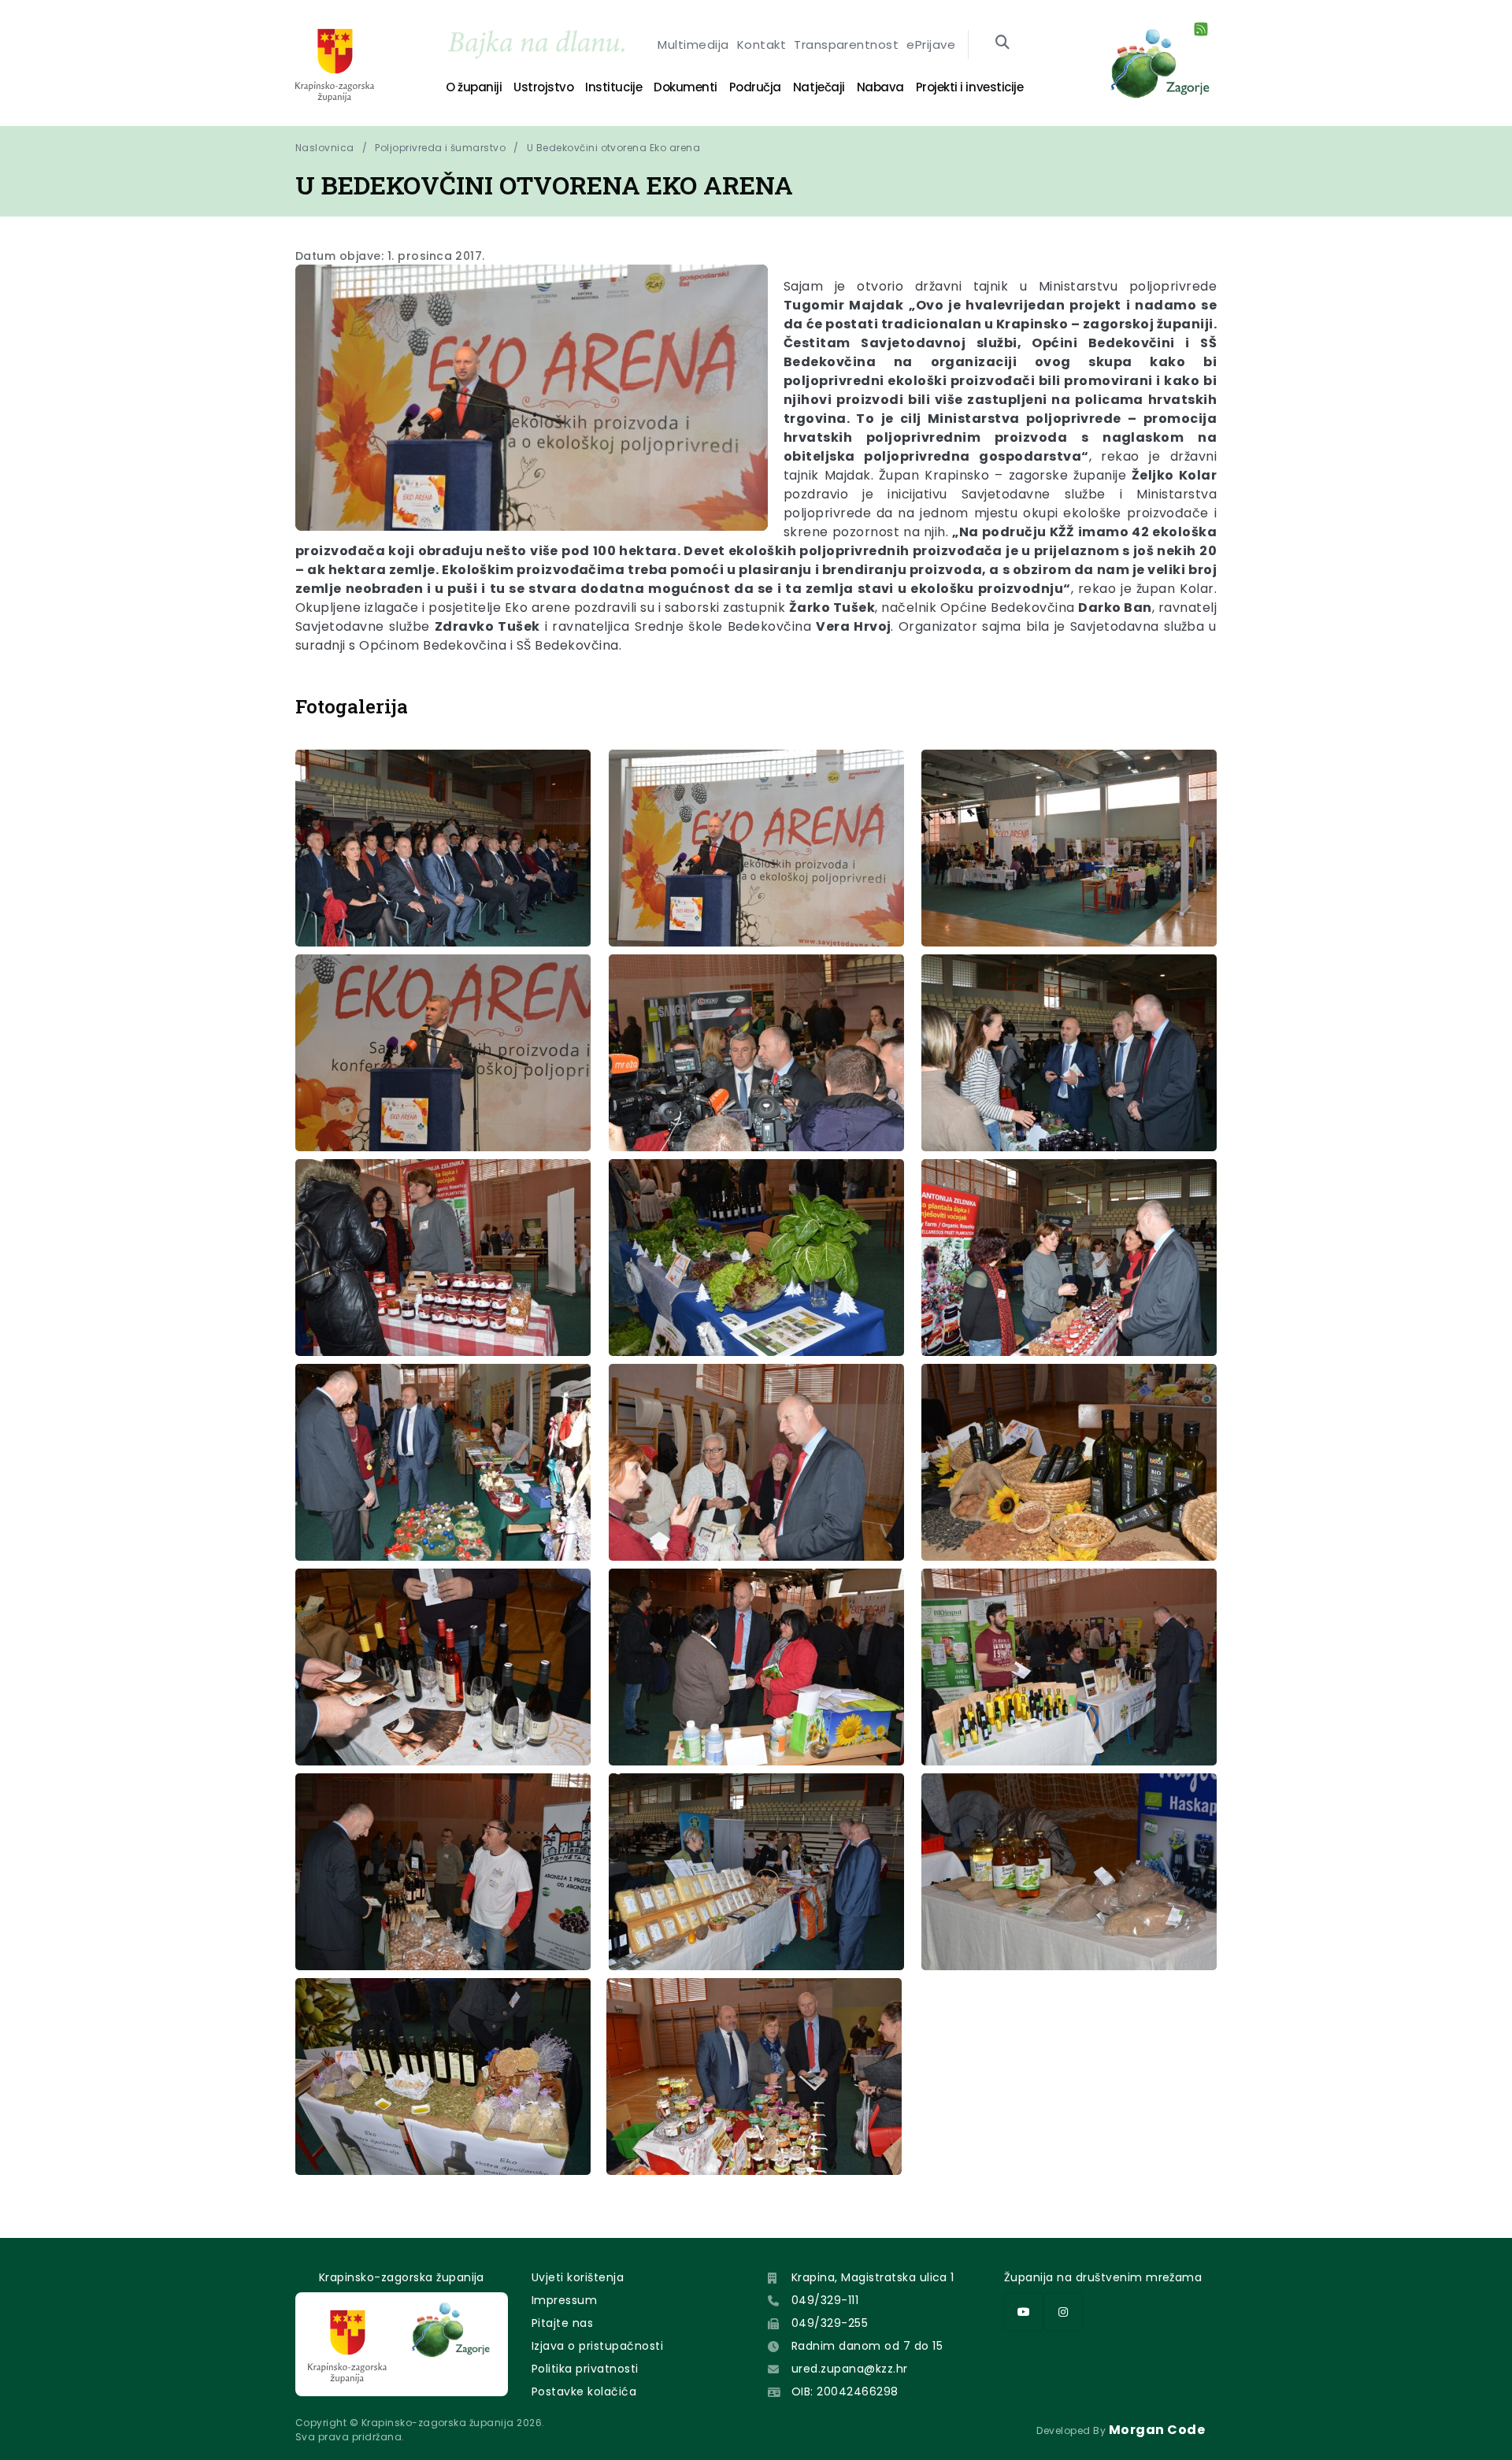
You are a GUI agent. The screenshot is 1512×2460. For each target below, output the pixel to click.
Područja (755, 87)
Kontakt (762, 44)
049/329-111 (825, 2300)
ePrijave (931, 44)
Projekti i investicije (969, 87)
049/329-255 (830, 2323)
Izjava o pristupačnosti (597, 2346)
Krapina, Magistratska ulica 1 (873, 2277)
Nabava (880, 87)
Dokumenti (686, 87)
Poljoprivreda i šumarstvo (440, 148)
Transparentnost (846, 44)
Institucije (613, 87)
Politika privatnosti (585, 2369)
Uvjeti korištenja (578, 2277)
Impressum (564, 2300)
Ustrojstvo (543, 87)
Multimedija (693, 44)
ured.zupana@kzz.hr (850, 2369)
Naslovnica (325, 148)
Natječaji (819, 87)
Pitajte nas (562, 2323)
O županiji (474, 87)
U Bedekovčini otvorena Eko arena (613, 148)
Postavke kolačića (584, 2391)
